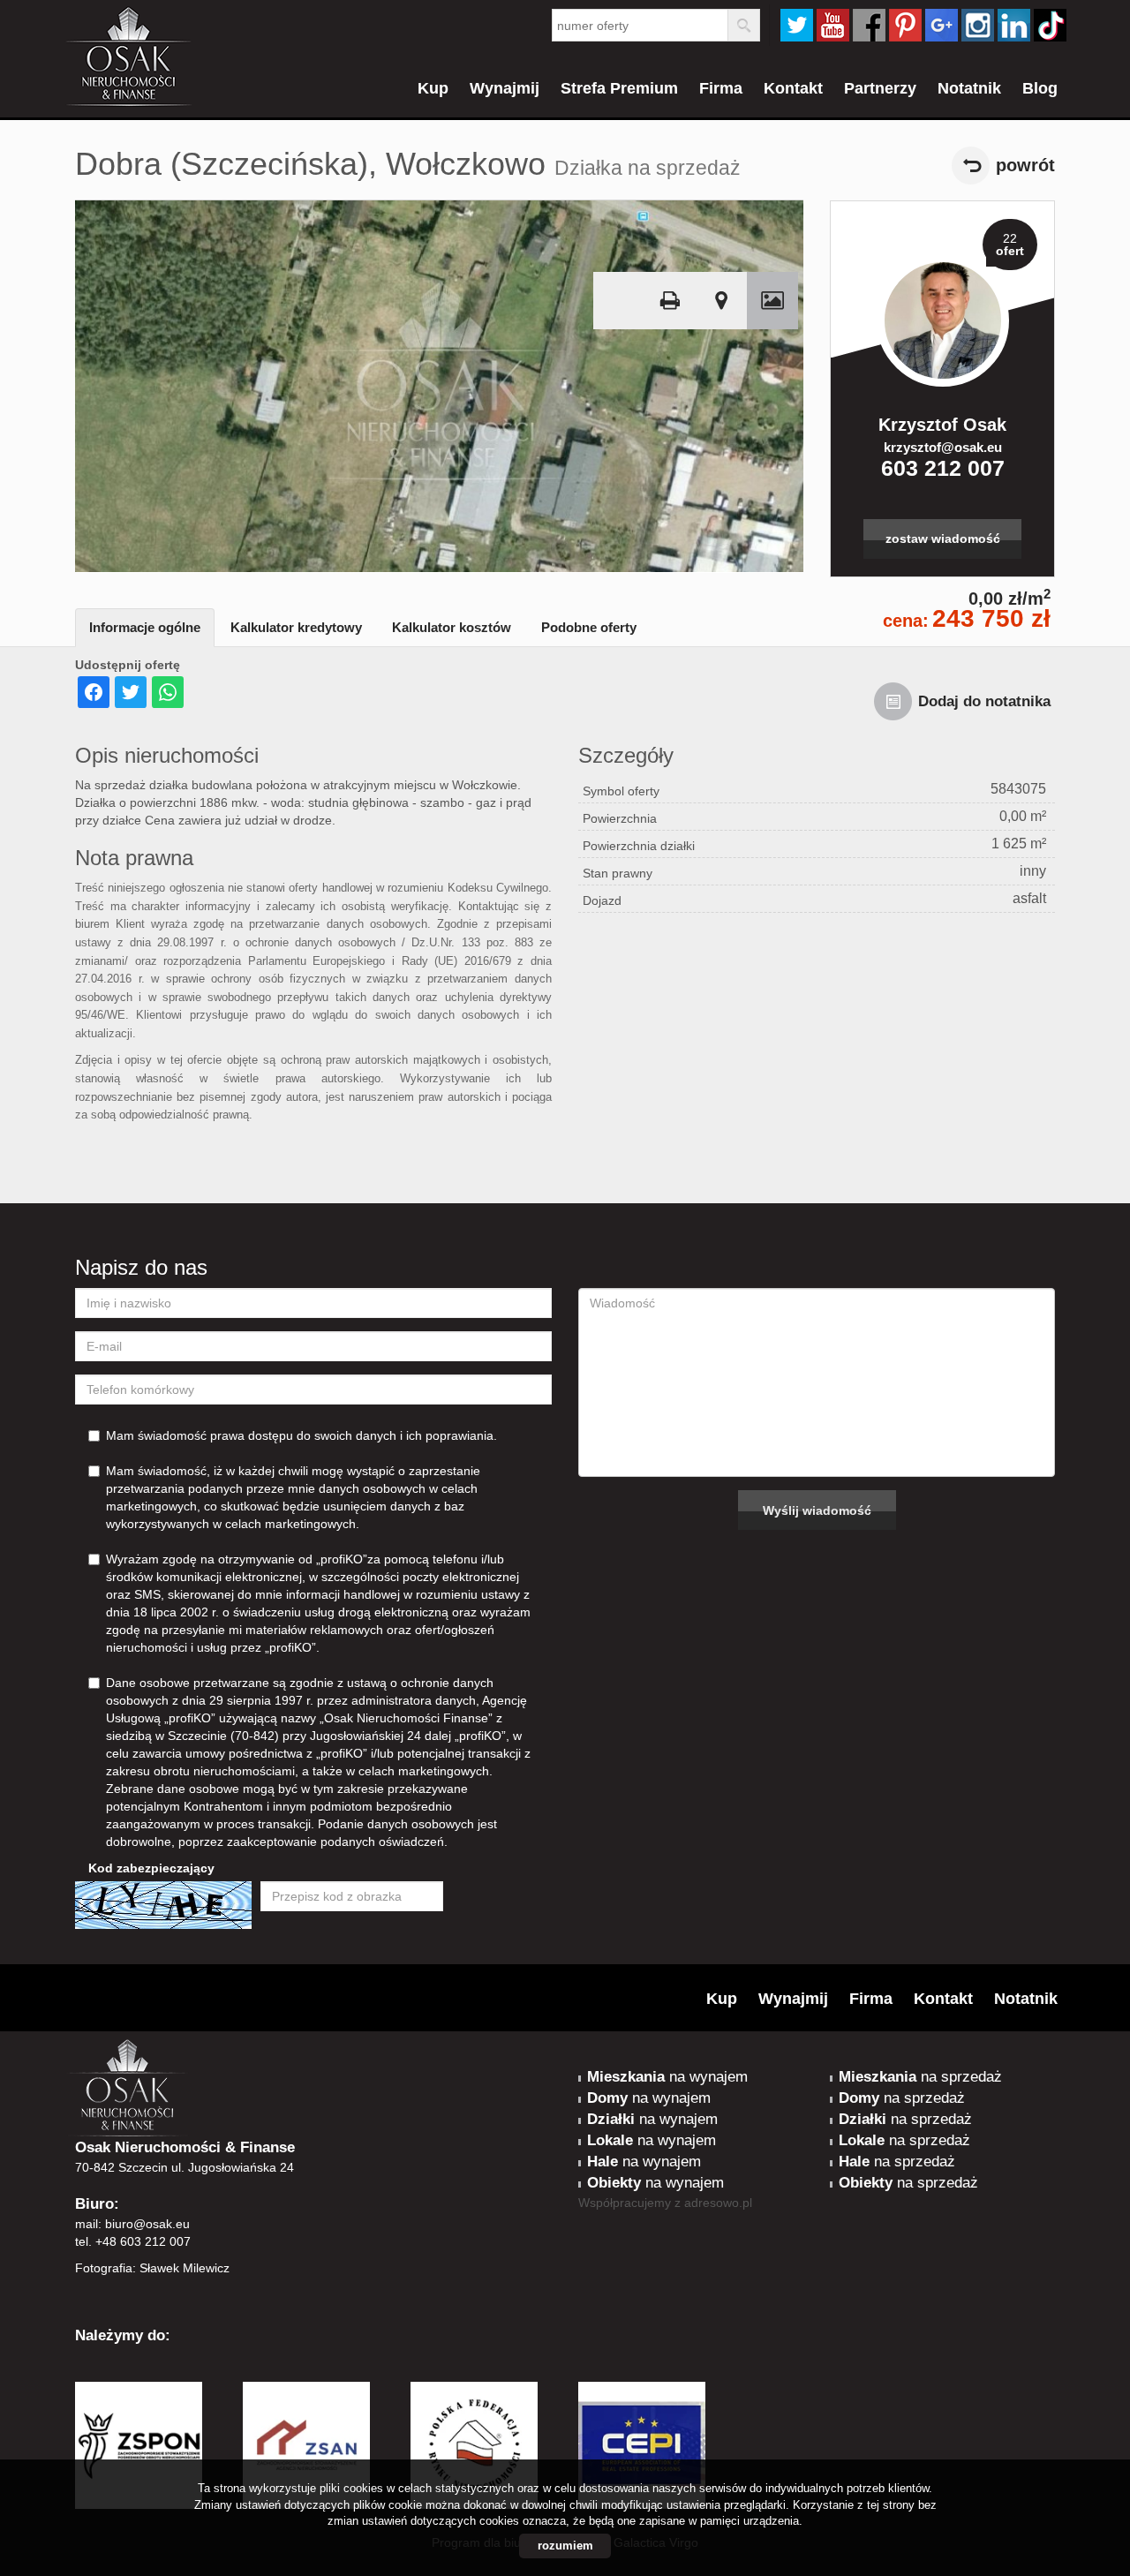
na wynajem (667, 2077)
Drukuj (670, 301)
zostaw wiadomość (943, 539)
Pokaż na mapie (721, 301)
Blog (1040, 88)
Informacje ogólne (145, 627)
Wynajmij (505, 88)
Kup (433, 88)
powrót (1025, 165)
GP (942, 25)
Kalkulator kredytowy (296, 627)
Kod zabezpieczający (151, 1868)
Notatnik (969, 88)
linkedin (1014, 25)
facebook (869, 25)
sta (978, 25)
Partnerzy (880, 88)
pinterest (905, 25)
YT (833, 25)
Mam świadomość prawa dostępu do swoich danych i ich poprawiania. (301, 1435)
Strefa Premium (619, 88)
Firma (721, 88)
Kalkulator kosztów (452, 627)
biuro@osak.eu (147, 2224)
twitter (797, 25)
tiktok (1050, 25)
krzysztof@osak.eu (943, 447)
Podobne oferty (589, 627)
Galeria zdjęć (772, 301)
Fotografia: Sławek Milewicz (152, 2268)
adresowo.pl (718, 2203)
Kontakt (793, 88)
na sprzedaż (920, 2077)
